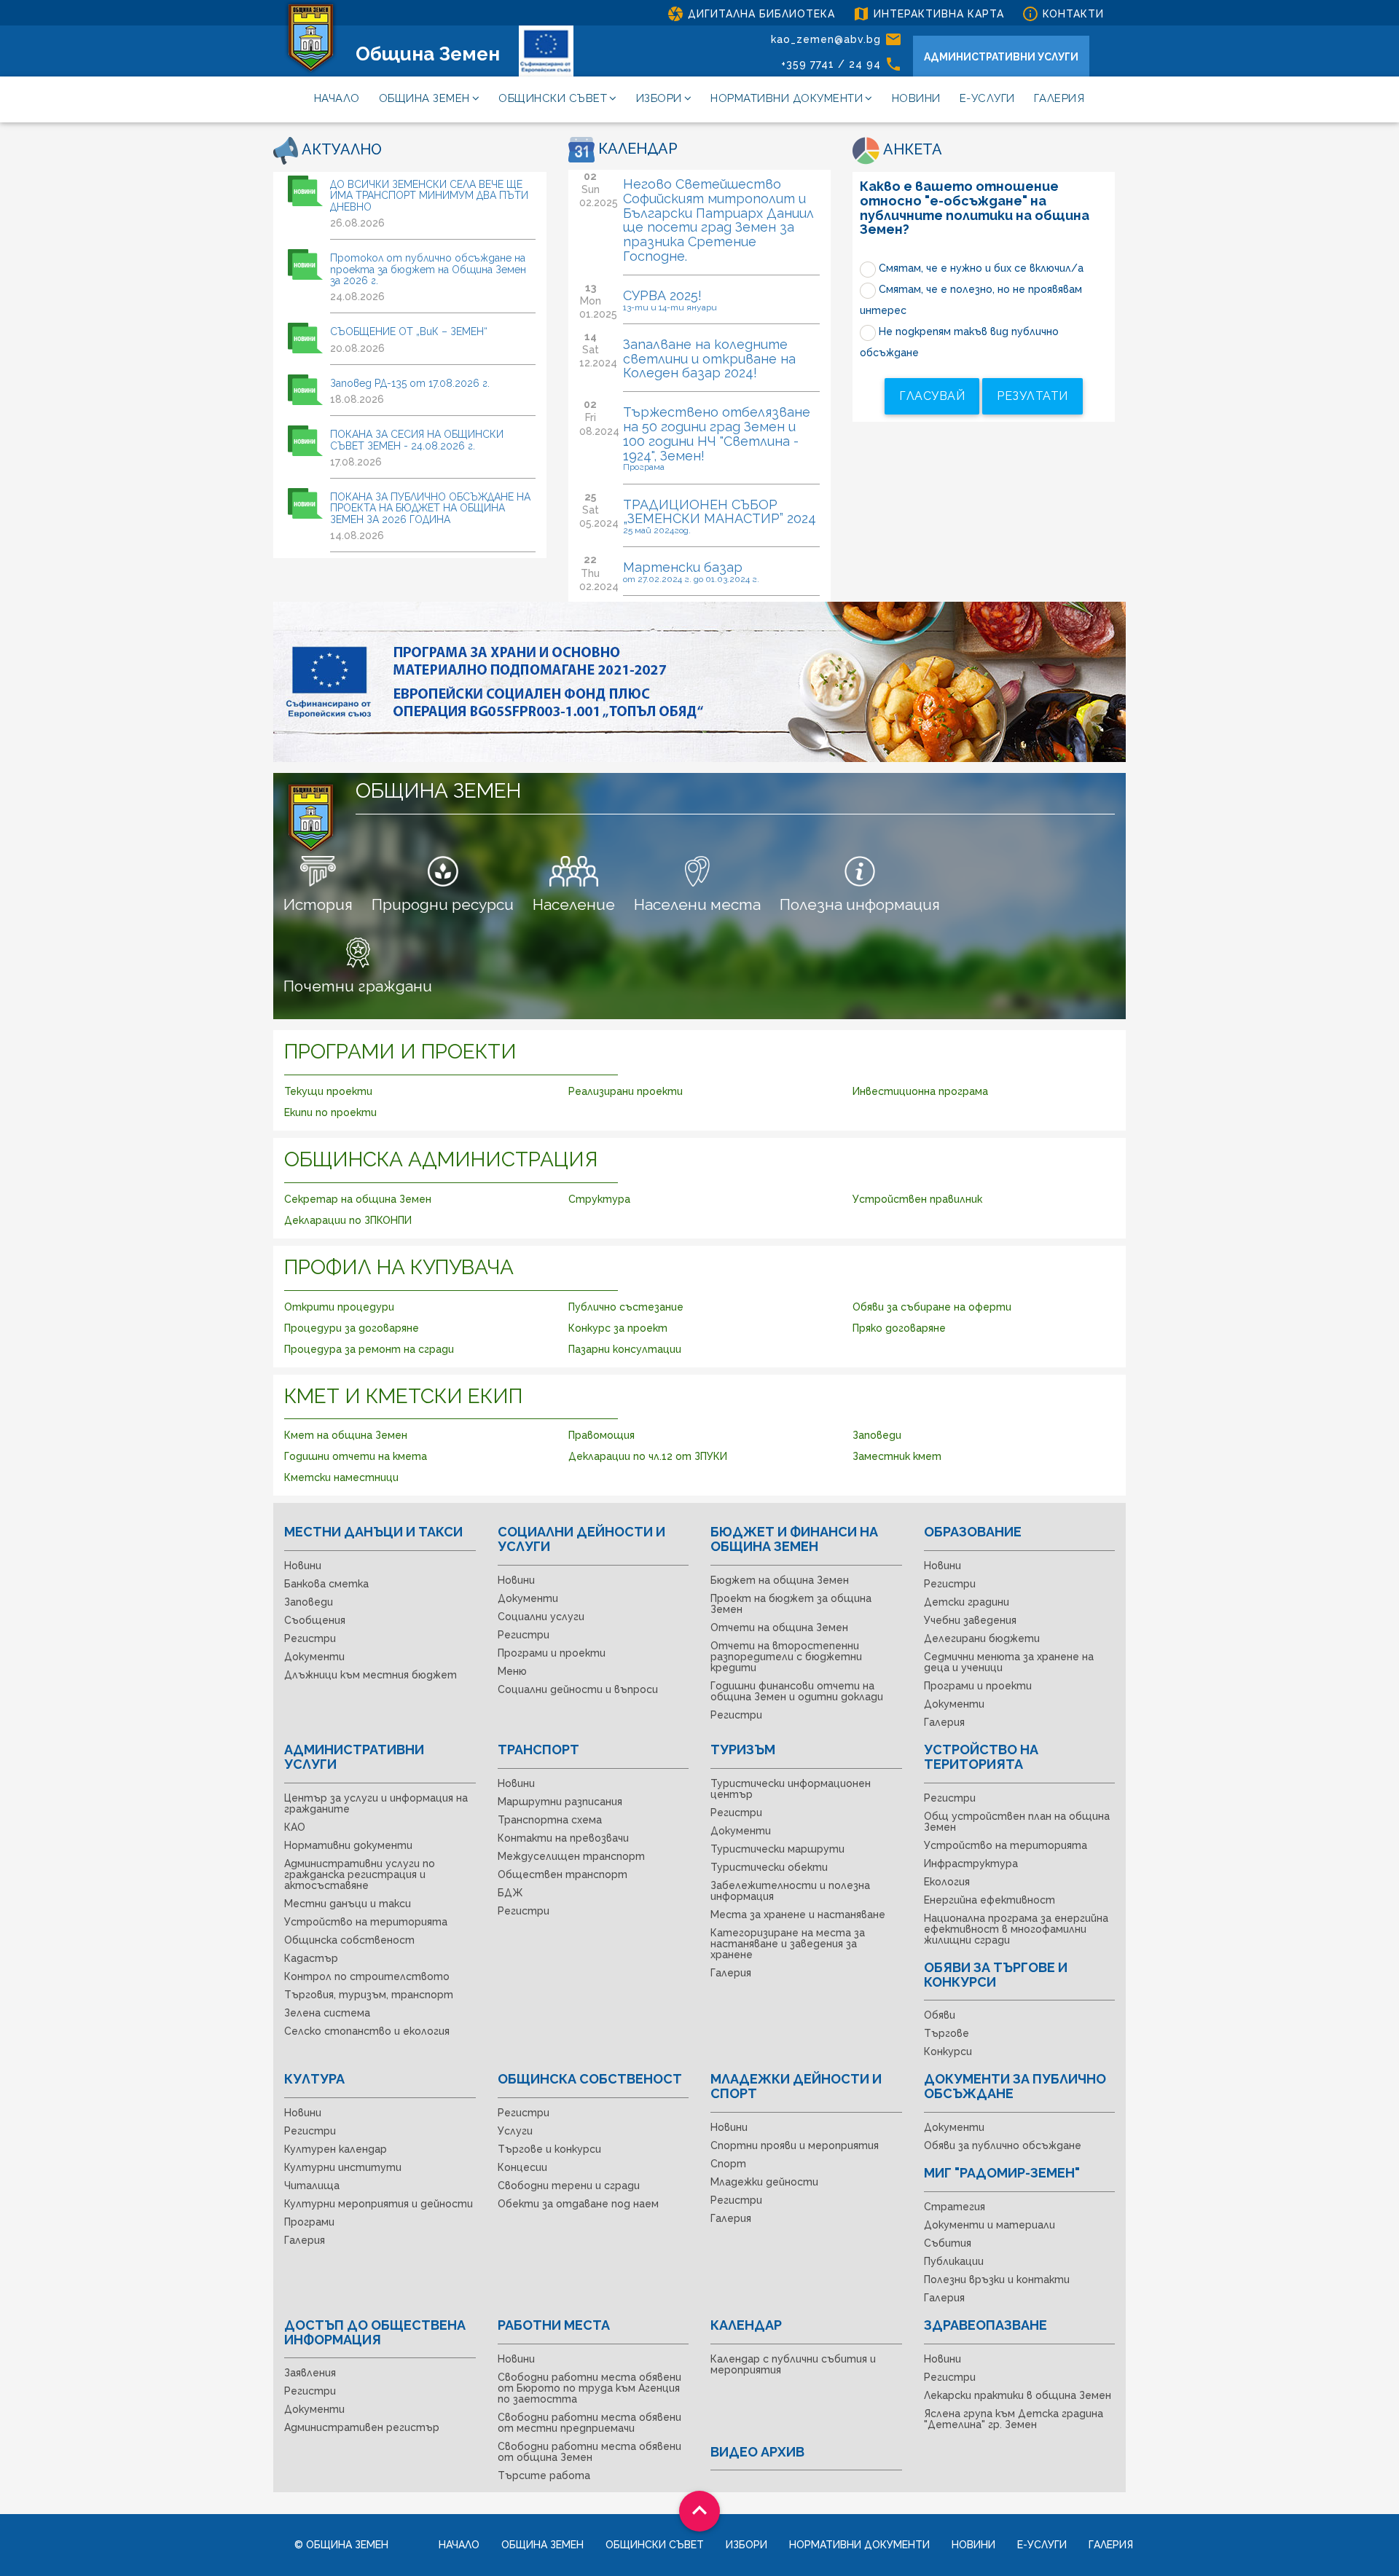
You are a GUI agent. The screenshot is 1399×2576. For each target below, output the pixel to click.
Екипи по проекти (330, 1112)
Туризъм (743, 1750)
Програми (309, 2222)
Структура (599, 1199)
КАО (295, 1827)
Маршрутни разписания (560, 1802)
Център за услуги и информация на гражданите (376, 1803)
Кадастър (311, 1958)
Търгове (947, 2033)
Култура (314, 2079)
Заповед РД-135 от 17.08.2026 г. (410, 383)
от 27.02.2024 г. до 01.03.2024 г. (691, 579)
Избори (659, 98)
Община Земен (428, 54)
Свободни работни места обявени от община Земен (589, 2452)
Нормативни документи (787, 98)
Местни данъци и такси (373, 1532)
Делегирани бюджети (982, 1638)
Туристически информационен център (791, 1789)
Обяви (940, 2015)
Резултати (1032, 396)
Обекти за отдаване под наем (578, 2204)
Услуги (515, 2131)
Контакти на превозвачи (563, 1838)
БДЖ (510, 1893)
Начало (337, 98)
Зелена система (327, 2013)
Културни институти (343, 2167)
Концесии (522, 2167)
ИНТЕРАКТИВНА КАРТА (928, 14)
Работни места (554, 2325)
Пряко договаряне (899, 1328)
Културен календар (336, 2149)
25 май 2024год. (657, 530)
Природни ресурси (443, 904)
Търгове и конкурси (549, 2149)
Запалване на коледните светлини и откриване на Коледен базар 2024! (709, 359)
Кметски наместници (341, 1477)
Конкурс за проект (618, 1328)
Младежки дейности (764, 2182)
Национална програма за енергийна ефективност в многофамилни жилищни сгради (1016, 1929)
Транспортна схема (550, 1820)
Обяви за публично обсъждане (1003, 2145)
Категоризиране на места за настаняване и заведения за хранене (788, 1944)
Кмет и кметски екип (403, 1396)
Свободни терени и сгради (569, 2186)
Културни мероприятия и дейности (379, 2204)
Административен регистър (362, 2427)
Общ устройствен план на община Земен (1017, 1822)
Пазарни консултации (625, 1349)
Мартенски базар (683, 567)
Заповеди (877, 1435)
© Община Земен (341, 2545)
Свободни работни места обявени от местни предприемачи (589, 2423)
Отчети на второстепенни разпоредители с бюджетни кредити (786, 1657)
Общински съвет (553, 98)
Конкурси (948, 2051)
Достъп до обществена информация (375, 2332)
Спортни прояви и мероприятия (795, 2145)
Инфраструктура (971, 1864)
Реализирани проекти (626, 1091)
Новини (916, 98)
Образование (973, 1532)
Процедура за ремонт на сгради (369, 1349)
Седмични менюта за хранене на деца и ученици (1009, 1662)
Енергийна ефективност (990, 1900)
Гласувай (932, 396)
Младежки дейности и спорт (796, 2086)
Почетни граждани (358, 986)
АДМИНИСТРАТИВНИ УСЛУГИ (1001, 57)
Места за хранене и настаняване (798, 1915)
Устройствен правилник (917, 1199)
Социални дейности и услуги (581, 1539)
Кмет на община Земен (346, 1435)
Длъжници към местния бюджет (371, 1675)
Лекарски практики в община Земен (1018, 2395)
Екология (947, 1882)
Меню (512, 1671)
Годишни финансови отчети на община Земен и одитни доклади (797, 1691)
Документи (314, 1657)
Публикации (954, 2261)
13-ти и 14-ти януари (670, 307)
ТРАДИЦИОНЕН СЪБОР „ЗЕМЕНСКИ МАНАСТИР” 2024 (720, 512)
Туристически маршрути (777, 1849)
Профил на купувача (399, 1267)
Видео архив (757, 2452)
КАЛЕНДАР (636, 149)
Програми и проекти (400, 1052)
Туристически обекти (769, 1867)
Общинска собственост (349, 1940)
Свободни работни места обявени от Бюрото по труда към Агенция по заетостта (589, 2388)
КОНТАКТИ (1063, 14)
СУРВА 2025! (662, 295)
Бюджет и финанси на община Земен (794, 1539)
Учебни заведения (970, 1620)
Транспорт (538, 1750)
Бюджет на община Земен (780, 1580)
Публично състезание (626, 1307)
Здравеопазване (985, 2325)
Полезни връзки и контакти (997, 2279)
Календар (746, 2325)
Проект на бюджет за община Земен (791, 1604)
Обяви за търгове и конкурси (996, 1975)
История (318, 904)
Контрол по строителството (367, 1976)
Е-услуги (987, 98)
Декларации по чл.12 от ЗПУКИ (648, 1456)
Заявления (310, 2373)
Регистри (310, 1638)
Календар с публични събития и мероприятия (793, 2364)
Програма (644, 467)
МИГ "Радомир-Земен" (1002, 2173)
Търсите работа (544, 2475)
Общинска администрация (441, 1159)
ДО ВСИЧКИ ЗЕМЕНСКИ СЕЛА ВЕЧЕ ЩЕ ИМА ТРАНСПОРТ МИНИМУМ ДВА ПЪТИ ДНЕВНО (429, 196)
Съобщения (315, 1620)
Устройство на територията (366, 1922)
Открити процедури (339, 1307)
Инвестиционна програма (920, 1091)
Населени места (697, 904)
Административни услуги (354, 1757)
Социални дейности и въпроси (578, 1689)
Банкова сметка (326, 1584)
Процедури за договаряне (352, 1328)
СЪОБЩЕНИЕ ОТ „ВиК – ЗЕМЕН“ (409, 331)
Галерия (1059, 98)
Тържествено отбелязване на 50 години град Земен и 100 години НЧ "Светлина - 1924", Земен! (717, 433)
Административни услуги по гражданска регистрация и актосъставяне (360, 1874)
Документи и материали (990, 2225)
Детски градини (967, 1602)
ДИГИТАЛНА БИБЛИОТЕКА (751, 14)
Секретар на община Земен (358, 1199)
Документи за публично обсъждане (1015, 2086)
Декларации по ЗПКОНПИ (348, 1220)
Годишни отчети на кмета (356, 1456)
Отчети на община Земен (779, 1627)
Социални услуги (541, 1617)
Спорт (728, 2164)
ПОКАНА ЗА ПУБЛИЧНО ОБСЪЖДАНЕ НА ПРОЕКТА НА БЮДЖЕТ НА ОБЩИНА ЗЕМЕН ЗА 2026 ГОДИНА (430, 508)
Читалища (312, 2186)
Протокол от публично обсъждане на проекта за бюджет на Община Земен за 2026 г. (428, 269)
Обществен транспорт (563, 1874)
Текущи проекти (328, 1091)
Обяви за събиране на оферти (932, 1307)
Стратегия (955, 2207)
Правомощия (601, 1435)
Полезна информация (860, 904)
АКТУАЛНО (340, 149)
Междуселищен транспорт (571, 1856)
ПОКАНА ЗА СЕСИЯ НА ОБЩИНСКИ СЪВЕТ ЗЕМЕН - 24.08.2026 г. (417, 440)
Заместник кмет (897, 1456)
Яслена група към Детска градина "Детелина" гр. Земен (1014, 2419)
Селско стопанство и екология (367, 2031)
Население (574, 904)
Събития (948, 2243)
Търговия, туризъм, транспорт (369, 1995)
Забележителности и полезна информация (790, 1891)
